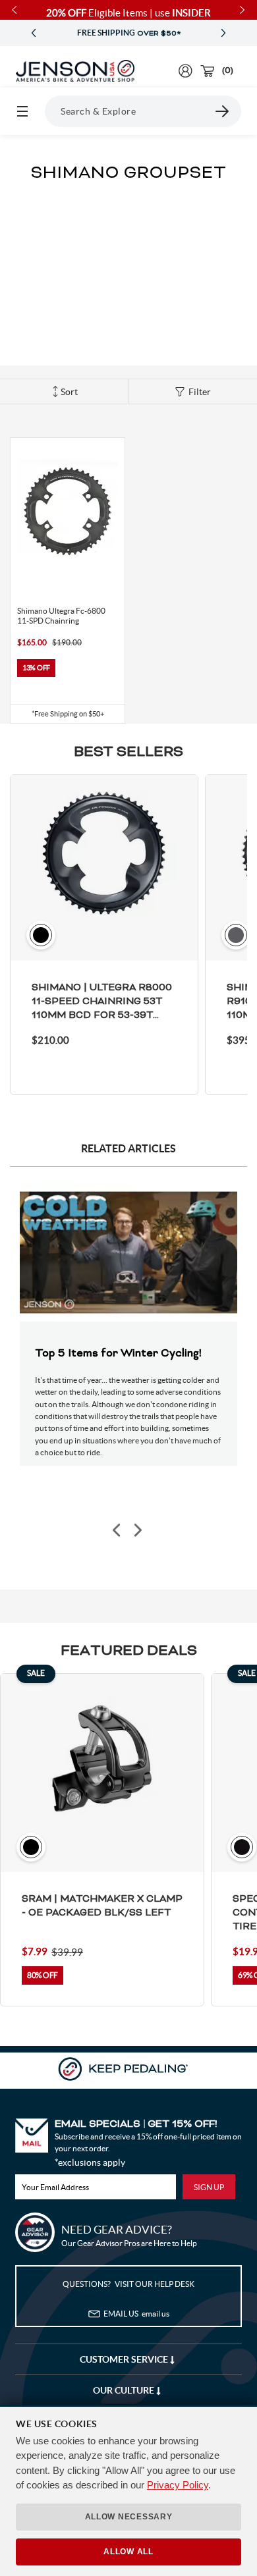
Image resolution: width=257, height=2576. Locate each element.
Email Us (136, 2314)
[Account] (186, 71)
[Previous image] (117, 1531)
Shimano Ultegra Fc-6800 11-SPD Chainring (61, 616)
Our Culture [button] (125, 2390)
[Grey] (24, 576)
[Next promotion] (223, 33)
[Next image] (137, 1531)
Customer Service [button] (125, 2359)
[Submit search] (223, 111)
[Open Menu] (22, 111)
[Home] (75, 71)
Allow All (128, 2552)
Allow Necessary (129, 2517)
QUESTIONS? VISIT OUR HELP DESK (128, 2284)
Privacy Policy (178, 2485)
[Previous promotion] (34, 33)
